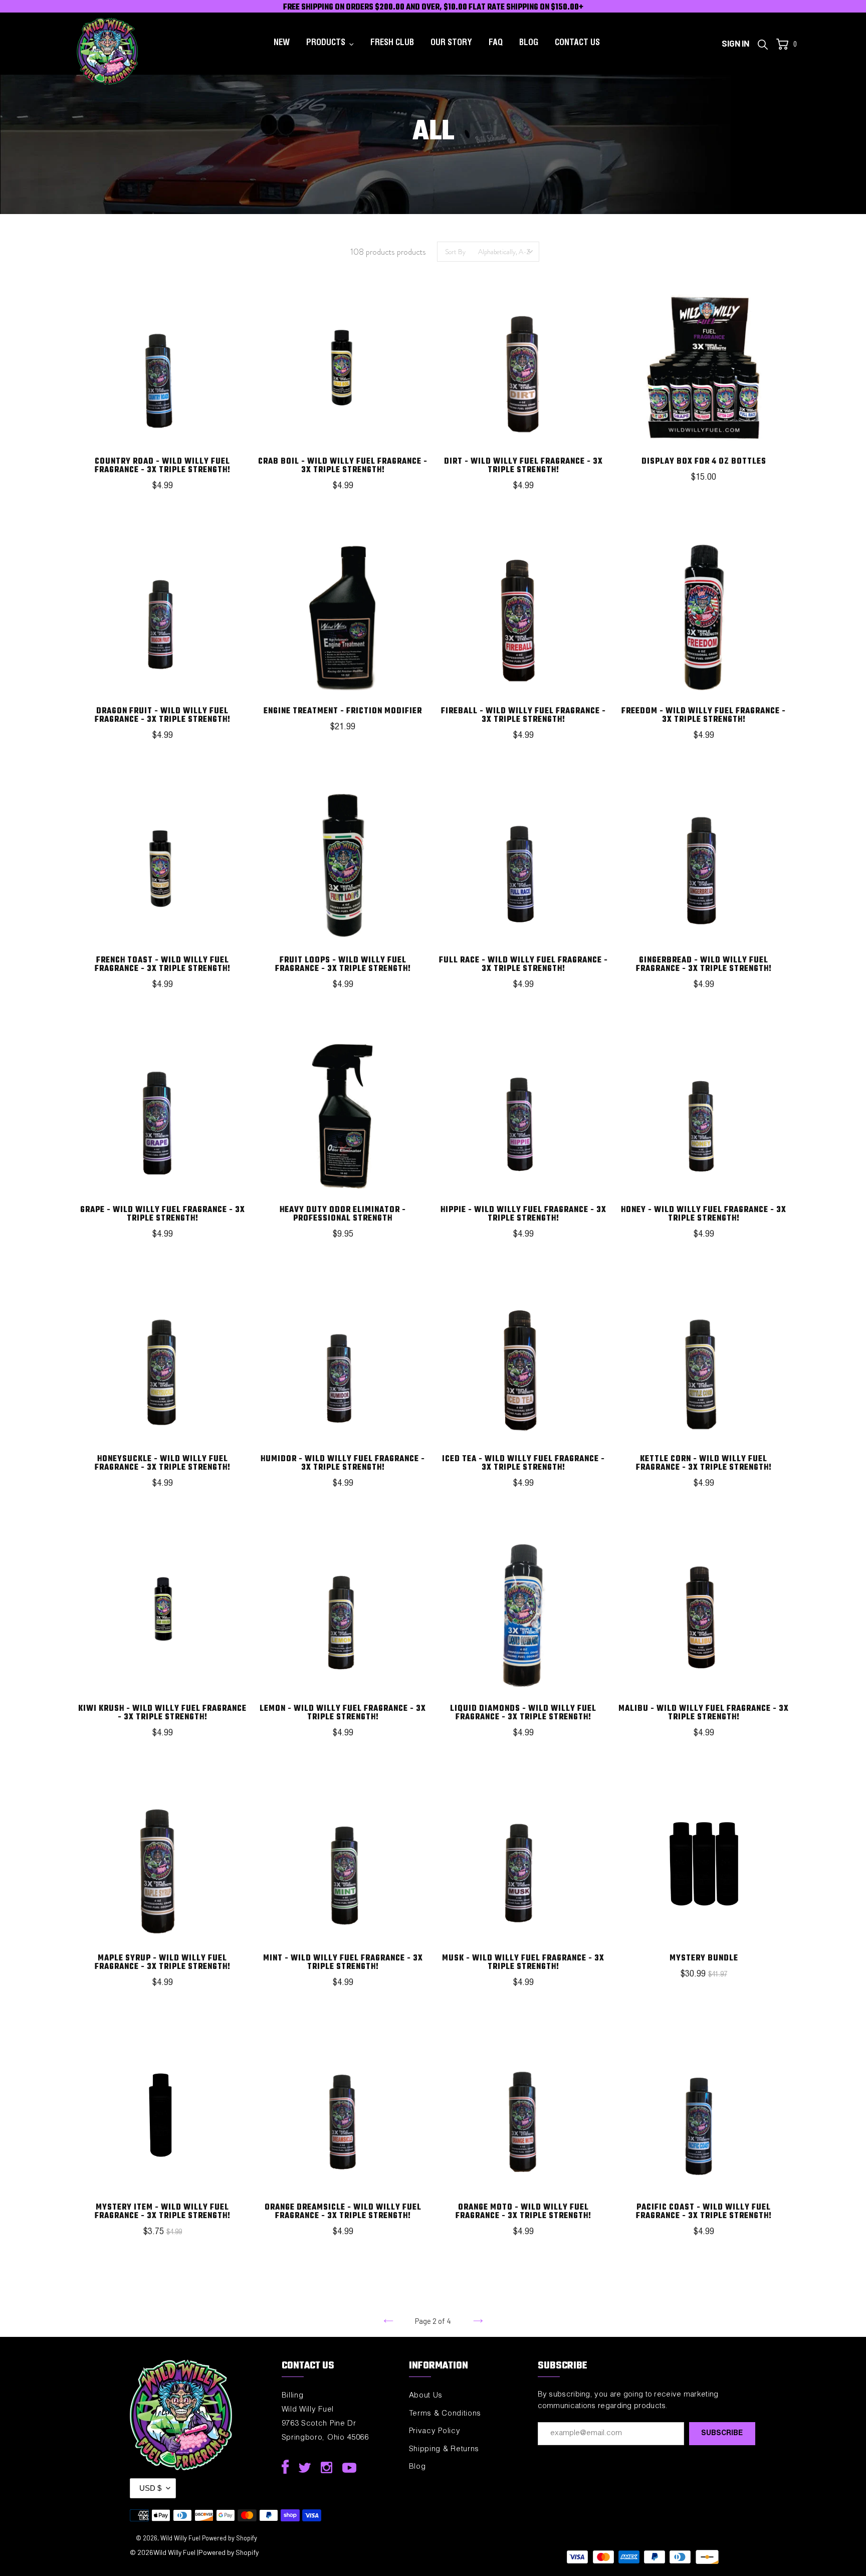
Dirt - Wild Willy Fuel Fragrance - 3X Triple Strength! (523, 466)
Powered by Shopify (230, 2538)
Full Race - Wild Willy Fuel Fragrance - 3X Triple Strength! (523, 965)
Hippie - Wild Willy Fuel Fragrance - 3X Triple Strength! (523, 1214)
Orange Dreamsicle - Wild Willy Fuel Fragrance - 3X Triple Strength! (343, 2212)
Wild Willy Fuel (180, 2538)
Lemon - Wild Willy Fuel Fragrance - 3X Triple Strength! (343, 1713)
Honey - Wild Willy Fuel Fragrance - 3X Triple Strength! (704, 1214)
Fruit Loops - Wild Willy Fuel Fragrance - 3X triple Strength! (343, 965)
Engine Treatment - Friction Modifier (343, 711)
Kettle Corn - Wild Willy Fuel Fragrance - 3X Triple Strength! (704, 1463)
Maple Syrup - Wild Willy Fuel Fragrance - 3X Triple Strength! (163, 1963)
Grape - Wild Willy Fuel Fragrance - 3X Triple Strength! (163, 1214)
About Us (426, 2396)
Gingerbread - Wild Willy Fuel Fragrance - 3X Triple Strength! (704, 965)
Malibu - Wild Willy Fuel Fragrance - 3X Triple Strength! (704, 1713)
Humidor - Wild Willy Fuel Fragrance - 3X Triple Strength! (343, 1463)
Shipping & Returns (444, 2449)
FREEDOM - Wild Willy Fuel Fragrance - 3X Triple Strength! (704, 716)
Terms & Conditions (445, 2414)
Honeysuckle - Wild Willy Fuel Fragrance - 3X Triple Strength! (163, 1463)
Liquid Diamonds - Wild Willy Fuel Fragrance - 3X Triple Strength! (523, 1713)
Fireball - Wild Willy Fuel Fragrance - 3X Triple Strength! (523, 716)
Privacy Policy (435, 2431)
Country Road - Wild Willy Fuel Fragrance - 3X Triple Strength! (163, 466)
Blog (417, 2467)
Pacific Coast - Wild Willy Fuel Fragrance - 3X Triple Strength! (704, 2212)
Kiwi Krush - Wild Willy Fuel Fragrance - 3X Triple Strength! (162, 1713)
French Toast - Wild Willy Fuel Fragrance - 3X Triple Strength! (163, 965)
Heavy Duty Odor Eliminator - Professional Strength (343, 1214)
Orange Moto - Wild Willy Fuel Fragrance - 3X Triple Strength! (523, 2212)
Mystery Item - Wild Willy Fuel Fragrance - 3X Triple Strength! (163, 2212)
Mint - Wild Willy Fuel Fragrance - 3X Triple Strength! (343, 1963)
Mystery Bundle (704, 1958)
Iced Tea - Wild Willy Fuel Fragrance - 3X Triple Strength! (523, 1463)
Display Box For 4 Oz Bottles (704, 462)
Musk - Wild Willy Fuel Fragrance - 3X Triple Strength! (523, 1963)
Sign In (738, 43)
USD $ (150, 2488)
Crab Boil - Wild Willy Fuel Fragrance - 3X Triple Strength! (343, 466)
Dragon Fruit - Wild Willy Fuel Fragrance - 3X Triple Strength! (163, 716)
